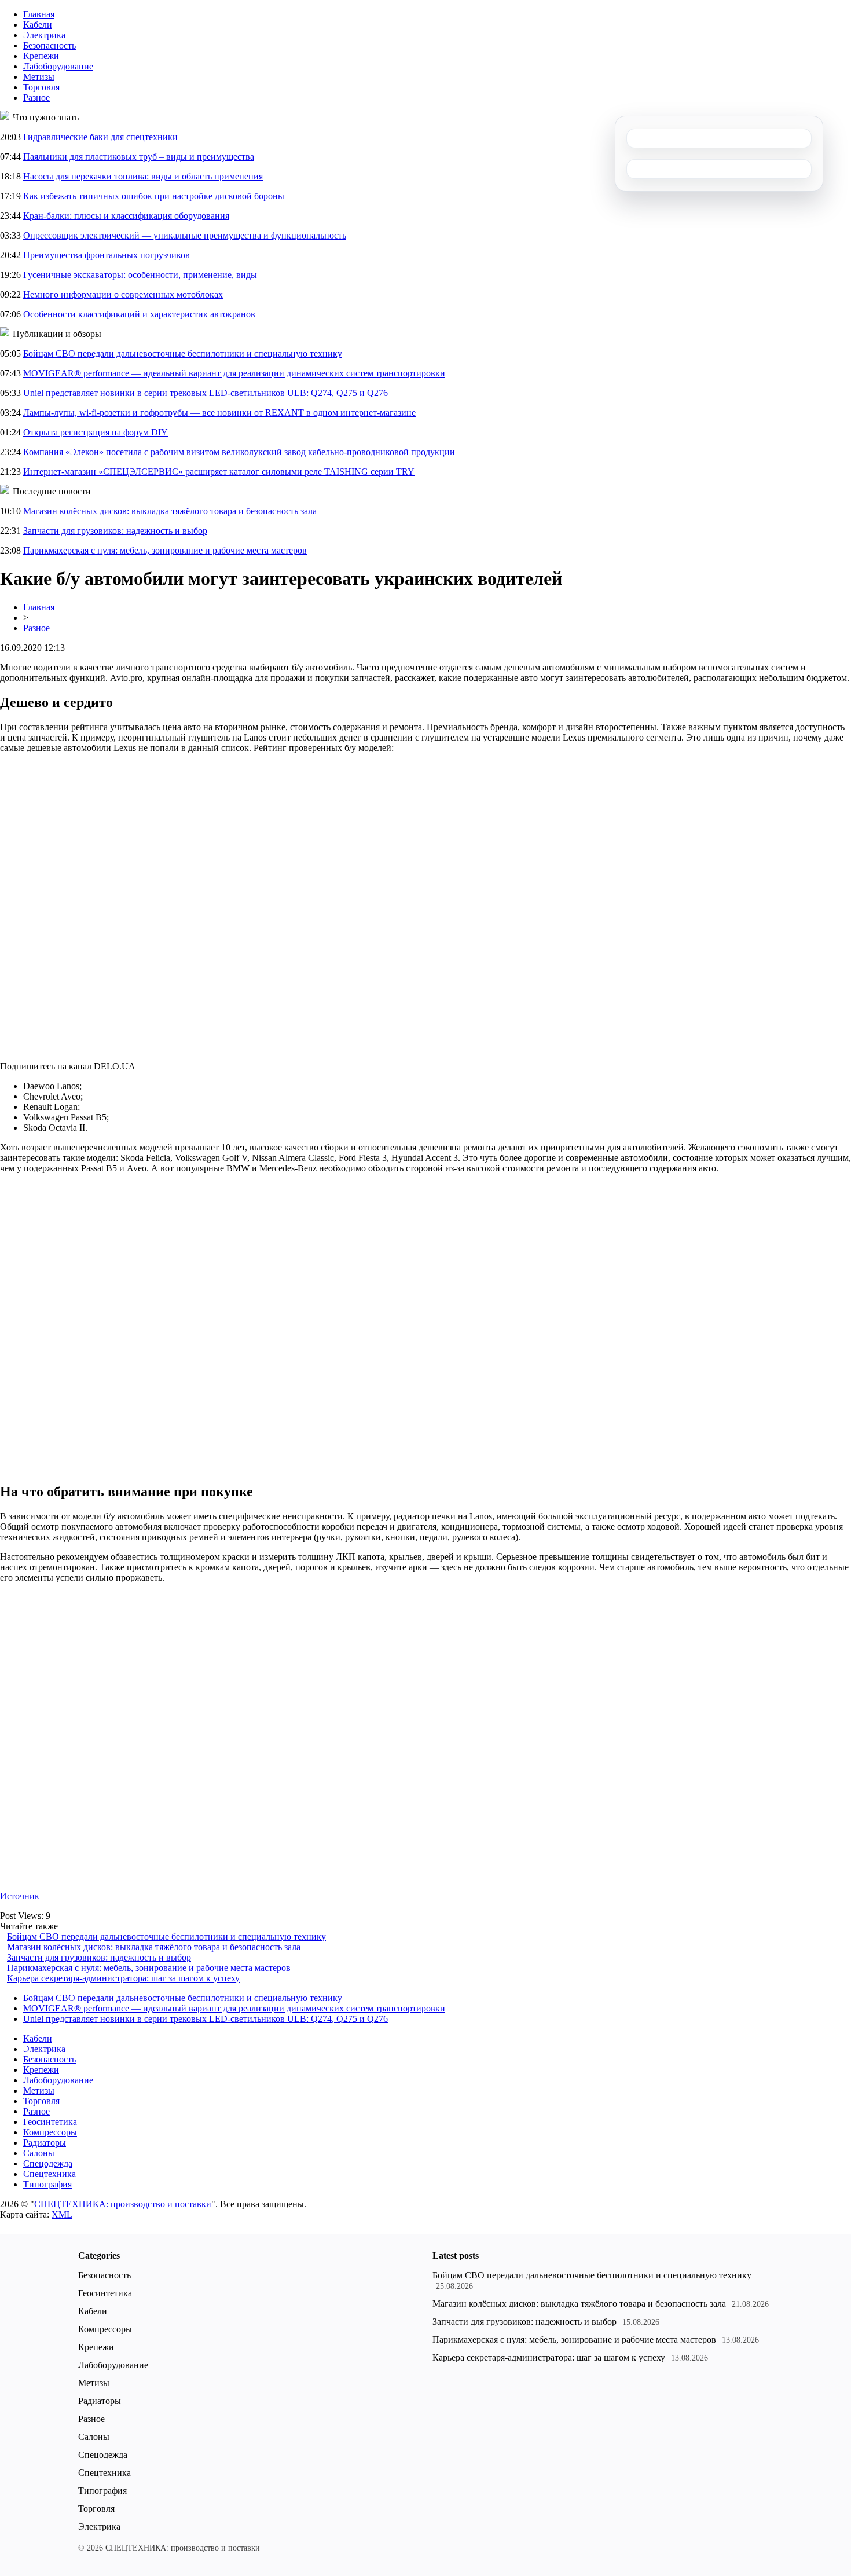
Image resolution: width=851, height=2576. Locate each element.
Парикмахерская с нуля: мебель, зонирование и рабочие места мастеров (165, 550)
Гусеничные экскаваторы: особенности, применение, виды (140, 275)
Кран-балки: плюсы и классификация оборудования (126, 216)
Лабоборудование (58, 66)
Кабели (38, 25)
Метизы (39, 77)
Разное (36, 98)
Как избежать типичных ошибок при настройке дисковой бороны (154, 196)
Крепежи (41, 56)
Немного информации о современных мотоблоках (123, 294)
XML (62, 2214)
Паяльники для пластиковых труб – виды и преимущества (139, 157)
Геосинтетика (50, 2122)
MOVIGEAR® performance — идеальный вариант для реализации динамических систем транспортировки (234, 373)
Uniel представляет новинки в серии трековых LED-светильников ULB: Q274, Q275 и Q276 (206, 393)
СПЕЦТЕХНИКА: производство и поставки (123, 2204)
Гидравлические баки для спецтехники (100, 137)
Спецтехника (49, 2174)
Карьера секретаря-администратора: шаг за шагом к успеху (123, 1978)
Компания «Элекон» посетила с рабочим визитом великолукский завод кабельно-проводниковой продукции (239, 452)
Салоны (39, 2153)
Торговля (41, 87)
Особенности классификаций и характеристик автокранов (139, 314)
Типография (47, 2184)
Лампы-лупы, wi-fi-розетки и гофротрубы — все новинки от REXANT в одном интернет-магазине (219, 413)
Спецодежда (48, 2163)
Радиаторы (45, 2143)
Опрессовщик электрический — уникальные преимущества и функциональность (185, 235)
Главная (39, 14)
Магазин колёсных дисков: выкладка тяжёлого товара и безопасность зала (170, 511)
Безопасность (49, 45)
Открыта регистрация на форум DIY (96, 432)
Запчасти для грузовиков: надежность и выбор (115, 531)
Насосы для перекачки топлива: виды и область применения (143, 176)
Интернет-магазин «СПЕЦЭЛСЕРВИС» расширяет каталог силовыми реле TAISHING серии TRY (219, 472)
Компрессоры (50, 2132)
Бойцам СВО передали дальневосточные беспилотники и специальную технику (183, 353)
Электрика (44, 35)
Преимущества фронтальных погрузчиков (107, 255)
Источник (20, 1896)
